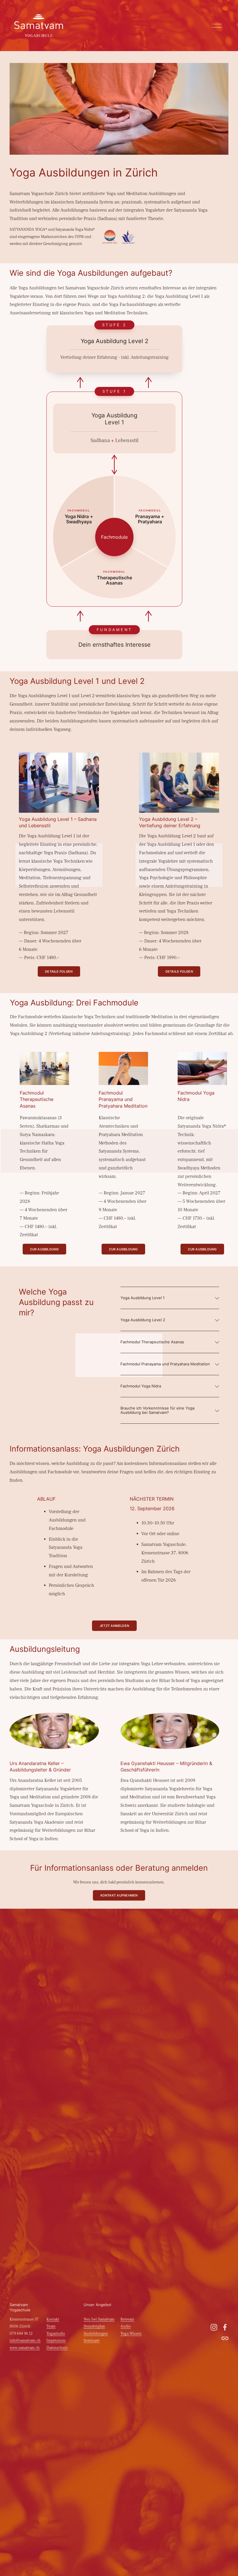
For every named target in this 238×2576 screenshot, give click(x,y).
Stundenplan (94, 2326)
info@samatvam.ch (25, 2341)
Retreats (127, 2319)
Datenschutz (57, 2348)
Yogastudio (56, 2334)
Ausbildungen (96, 2334)
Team (51, 2326)
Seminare (92, 2341)
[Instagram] (214, 2327)
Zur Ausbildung (44, 1249)
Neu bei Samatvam (99, 2319)
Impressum (56, 2341)
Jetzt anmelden (114, 1626)
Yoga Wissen (131, 2334)
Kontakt (53, 2319)
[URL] (225, 2338)
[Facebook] (225, 2327)
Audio (126, 2326)
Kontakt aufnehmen (119, 1895)
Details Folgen (59, 971)
